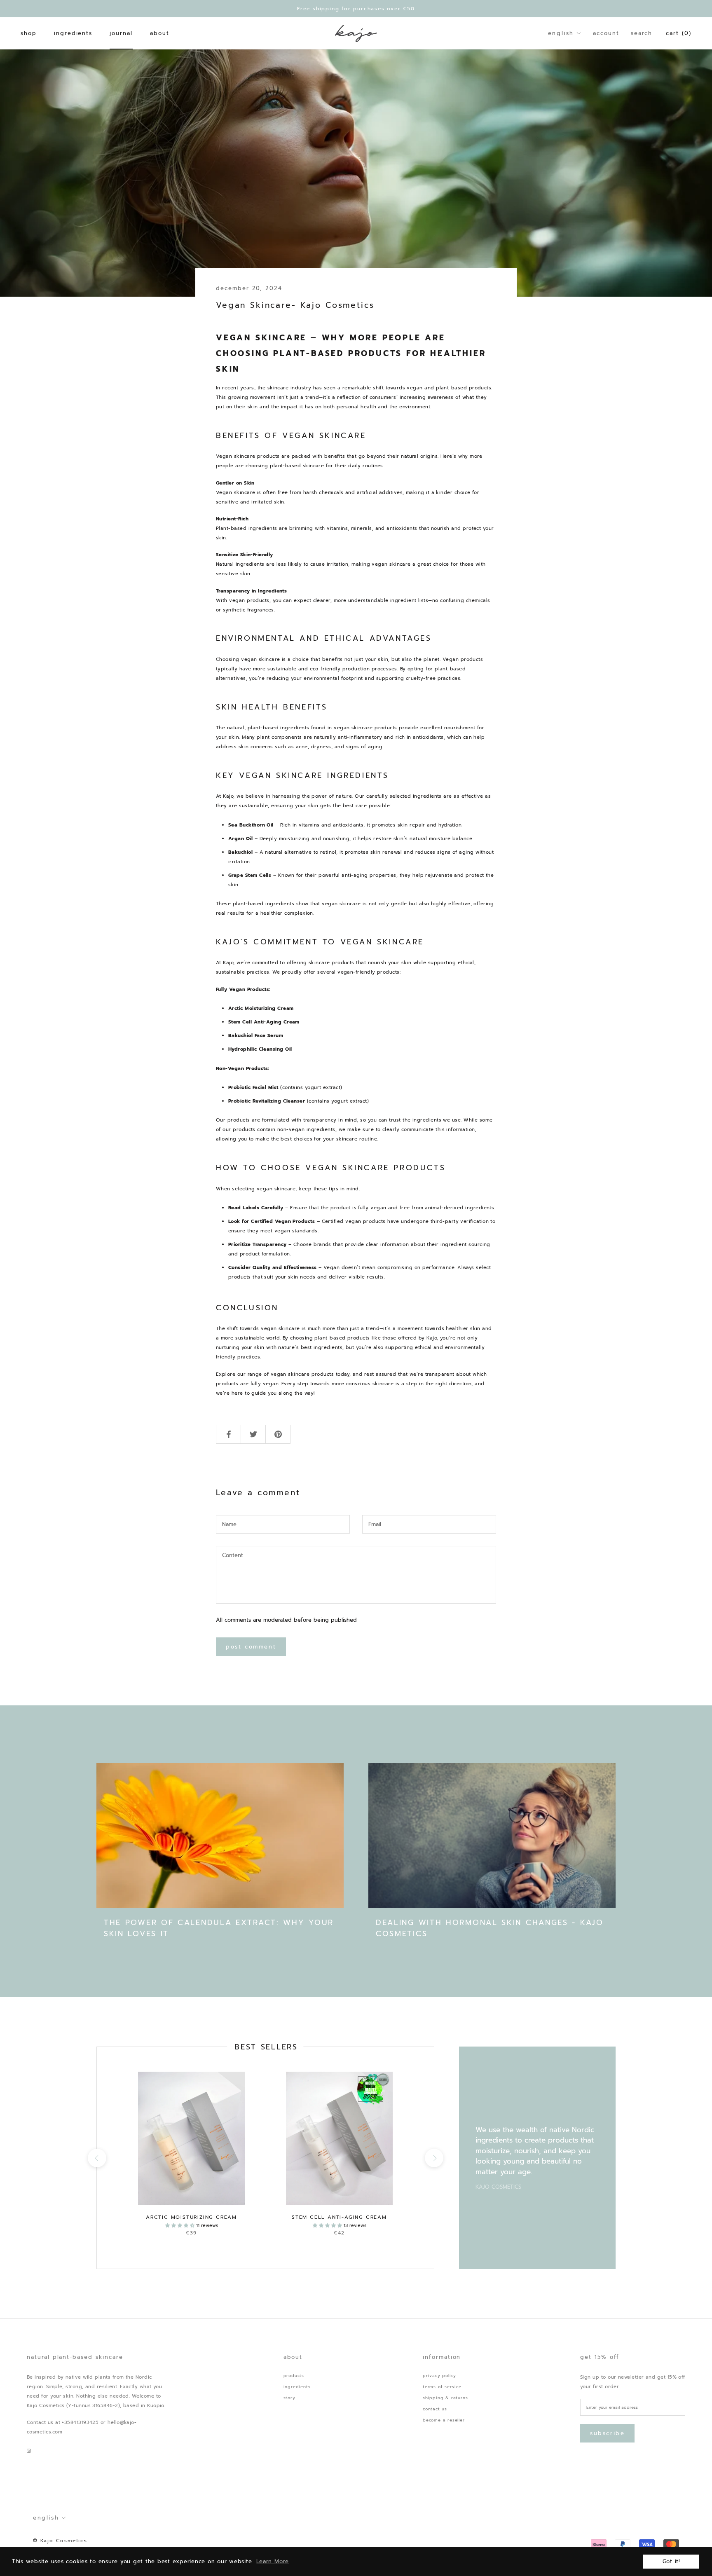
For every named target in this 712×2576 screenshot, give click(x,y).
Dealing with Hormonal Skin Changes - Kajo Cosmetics (490, 1928)
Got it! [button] (671, 2561)
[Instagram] (29, 2451)
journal (121, 33)
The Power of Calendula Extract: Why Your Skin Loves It (219, 1928)
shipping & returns (445, 2398)
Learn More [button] (273, 2561)
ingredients (73, 33)
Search (642, 33)
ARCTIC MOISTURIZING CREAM (191, 2217)
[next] (434, 2158)
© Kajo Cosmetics (60, 2541)
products (294, 2376)
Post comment (251, 1647)
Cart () (679, 33)
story (289, 2398)
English (561, 33)
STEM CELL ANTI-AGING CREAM (339, 2217)
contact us (435, 2409)
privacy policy (439, 2376)
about (160, 33)
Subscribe (607, 2433)
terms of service (442, 2387)
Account (606, 33)
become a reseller (444, 2420)
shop (29, 33)
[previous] (97, 2158)
